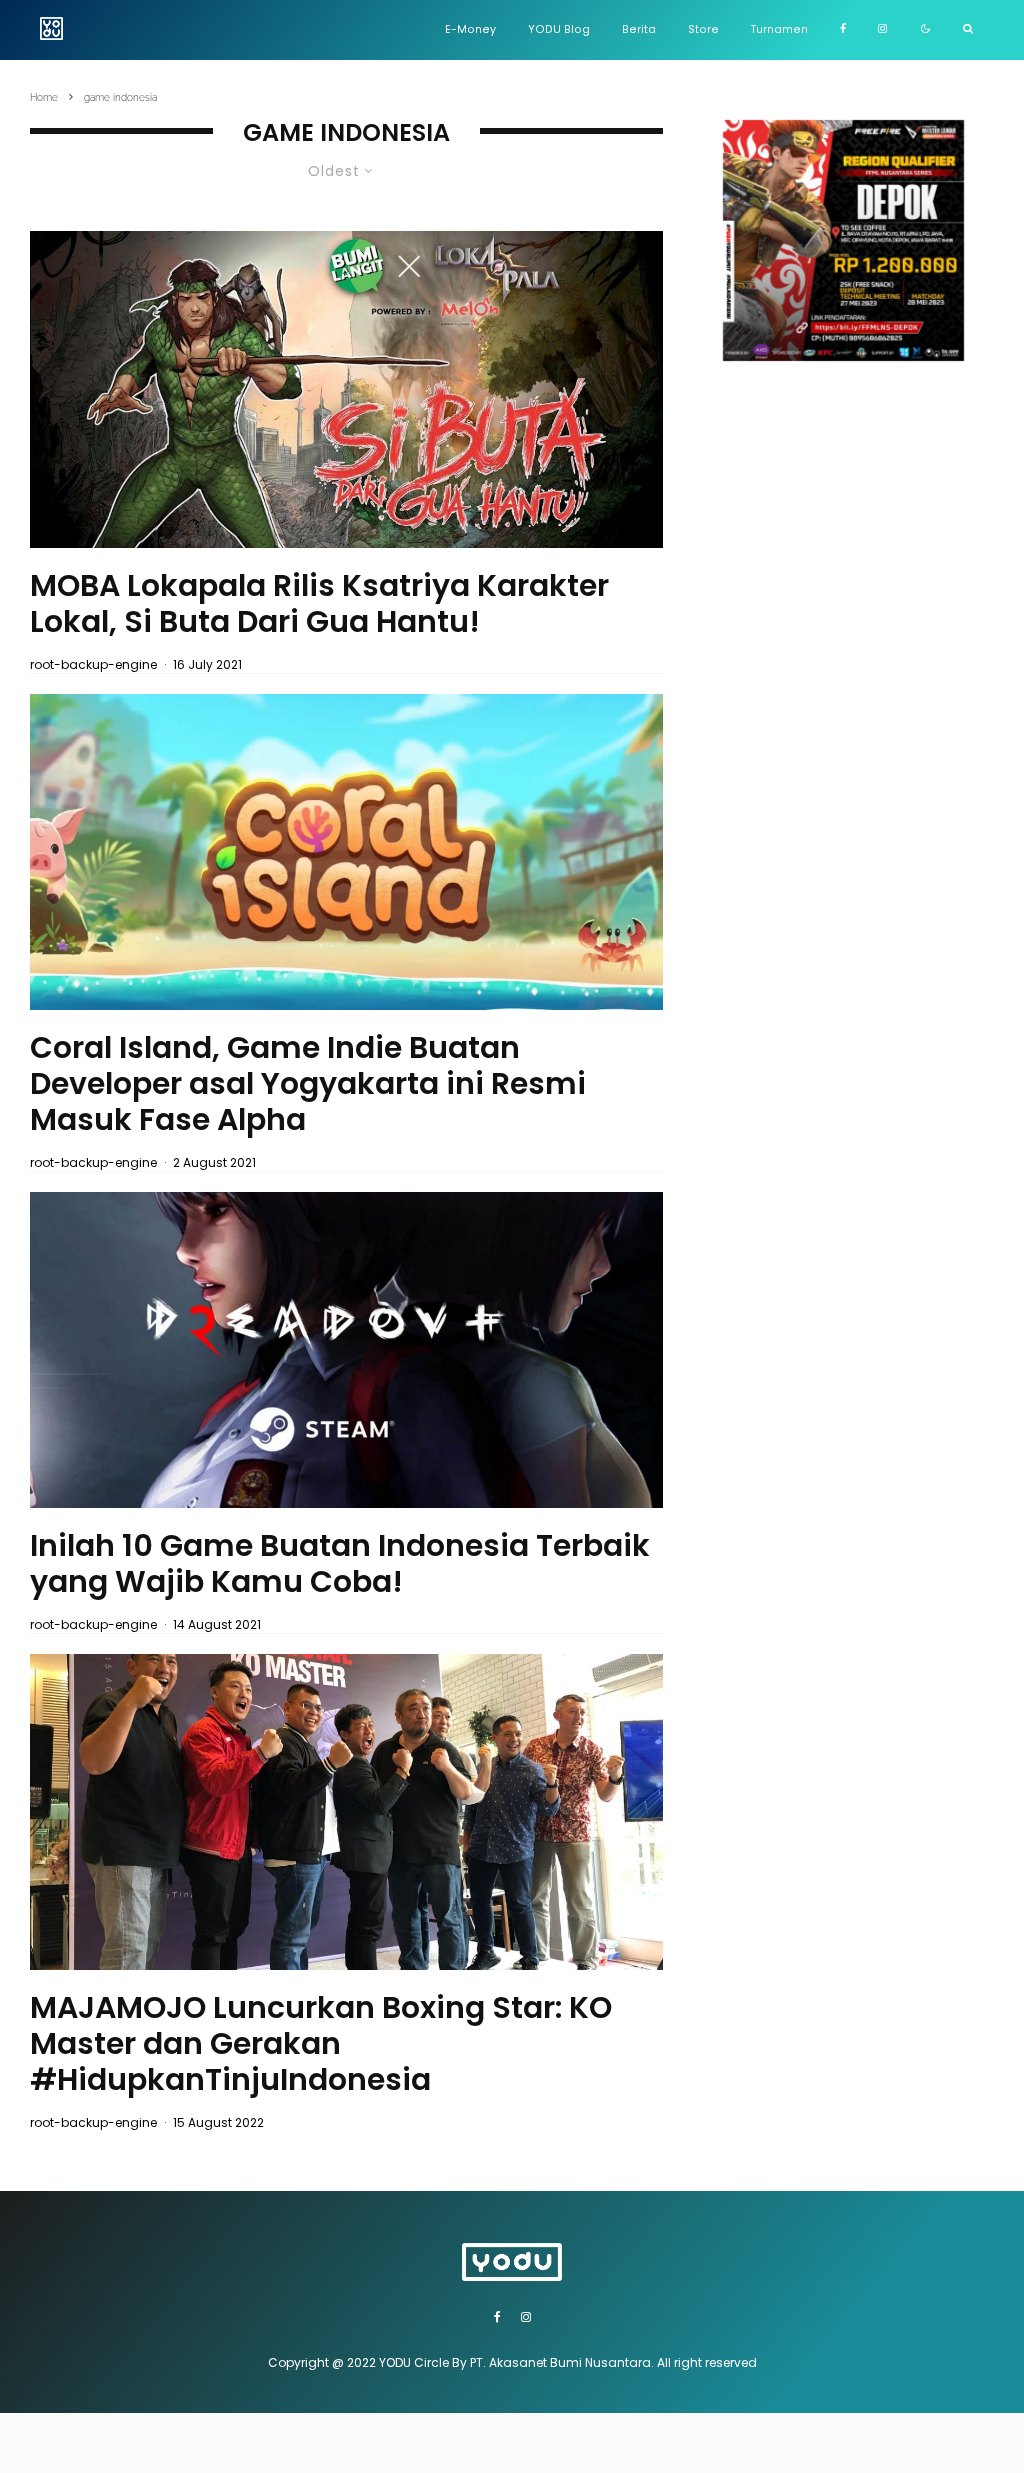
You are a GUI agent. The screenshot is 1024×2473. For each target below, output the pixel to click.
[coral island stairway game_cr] (346, 852)
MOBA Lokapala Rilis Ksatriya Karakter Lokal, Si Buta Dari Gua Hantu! (319, 604)
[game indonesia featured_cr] (346, 1350)
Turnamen (779, 29)
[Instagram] (882, 30)
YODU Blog (559, 29)
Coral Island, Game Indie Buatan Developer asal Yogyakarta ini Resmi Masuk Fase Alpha (308, 1084)
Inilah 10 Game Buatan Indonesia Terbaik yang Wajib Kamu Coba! (340, 1564)
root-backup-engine (93, 664)
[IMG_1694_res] (346, 1812)
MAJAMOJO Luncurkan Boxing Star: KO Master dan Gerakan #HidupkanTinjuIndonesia (321, 2044)
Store (703, 29)
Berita (639, 29)
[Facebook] (843, 30)
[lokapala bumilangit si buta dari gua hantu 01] (346, 389)
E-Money (470, 29)
